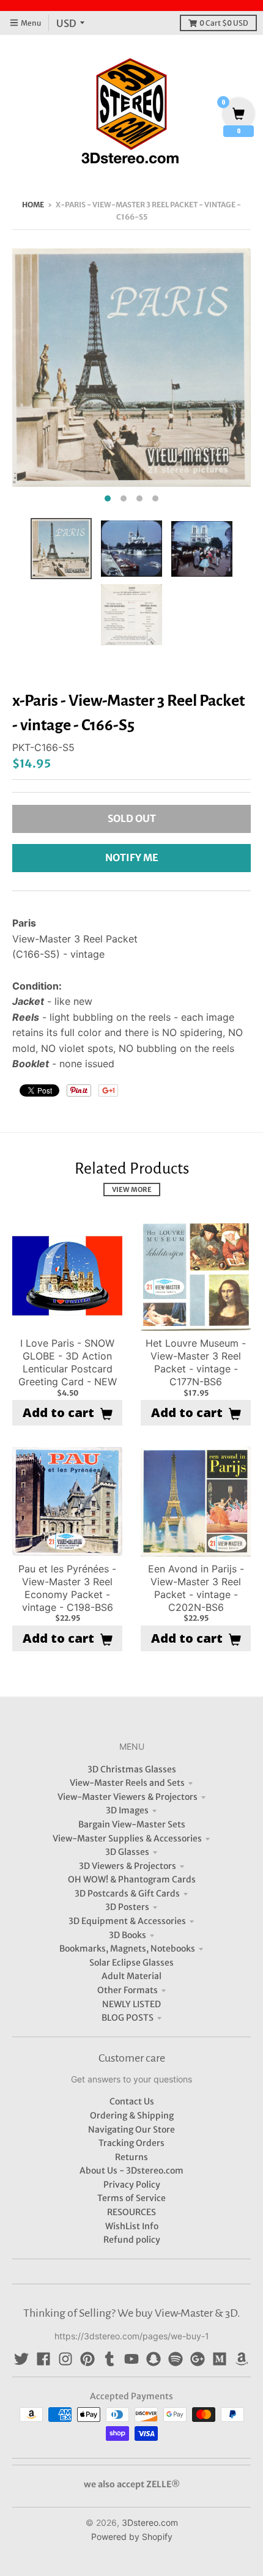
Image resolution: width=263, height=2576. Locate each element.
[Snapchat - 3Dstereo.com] (154, 2359)
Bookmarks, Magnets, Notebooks (127, 1949)
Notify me (132, 857)
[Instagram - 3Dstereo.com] (65, 2359)
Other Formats (128, 1990)
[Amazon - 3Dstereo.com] (242, 2359)
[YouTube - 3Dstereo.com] (131, 2359)
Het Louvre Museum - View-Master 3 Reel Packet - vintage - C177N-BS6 (196, 1362)
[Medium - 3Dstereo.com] (220, 2359)
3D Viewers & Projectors (128, 1866)
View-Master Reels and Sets (127, 1783)
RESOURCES (131, 2212)
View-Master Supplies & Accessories (127, 1838)
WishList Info (132, 2226)
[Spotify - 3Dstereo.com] (176, 2359)
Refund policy (132, 2240)
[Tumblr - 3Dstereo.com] (109, 2359)
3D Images (127, 1810)
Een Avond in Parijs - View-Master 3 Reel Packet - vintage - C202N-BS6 (196, 1588)
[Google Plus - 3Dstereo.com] (198, 2359)
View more (132, 1190)
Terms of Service (131, 2198)
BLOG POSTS (128, 2018)
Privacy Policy (132, 2185)
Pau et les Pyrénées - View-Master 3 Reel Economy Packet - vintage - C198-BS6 (67, 1588)
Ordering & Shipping (132, 2115)
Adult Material (131, 1976)
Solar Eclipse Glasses (131, 1963)
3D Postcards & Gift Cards (127, 1893)
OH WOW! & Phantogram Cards (132, 1879)
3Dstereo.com (150, 2522)
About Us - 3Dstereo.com (131, 2171)
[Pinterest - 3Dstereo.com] (87, 2359)
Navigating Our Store (131, 2130)
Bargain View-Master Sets (132, 1824)
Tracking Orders (131, 2143)
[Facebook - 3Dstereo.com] (43, 2359)
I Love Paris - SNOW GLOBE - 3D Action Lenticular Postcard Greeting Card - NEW (68, 1362)
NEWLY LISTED (131, 2004)
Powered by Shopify (132, 2537)
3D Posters (127, 1907)
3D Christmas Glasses (132, 1769)
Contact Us (132, 2101)
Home (33, 205)
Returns (131, 2157)
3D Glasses (127, 1852)
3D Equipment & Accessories (127, 1921)
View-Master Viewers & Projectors (128, 1797)
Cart (224, 23)
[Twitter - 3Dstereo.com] (21, 2359)
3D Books (128, 1935)
